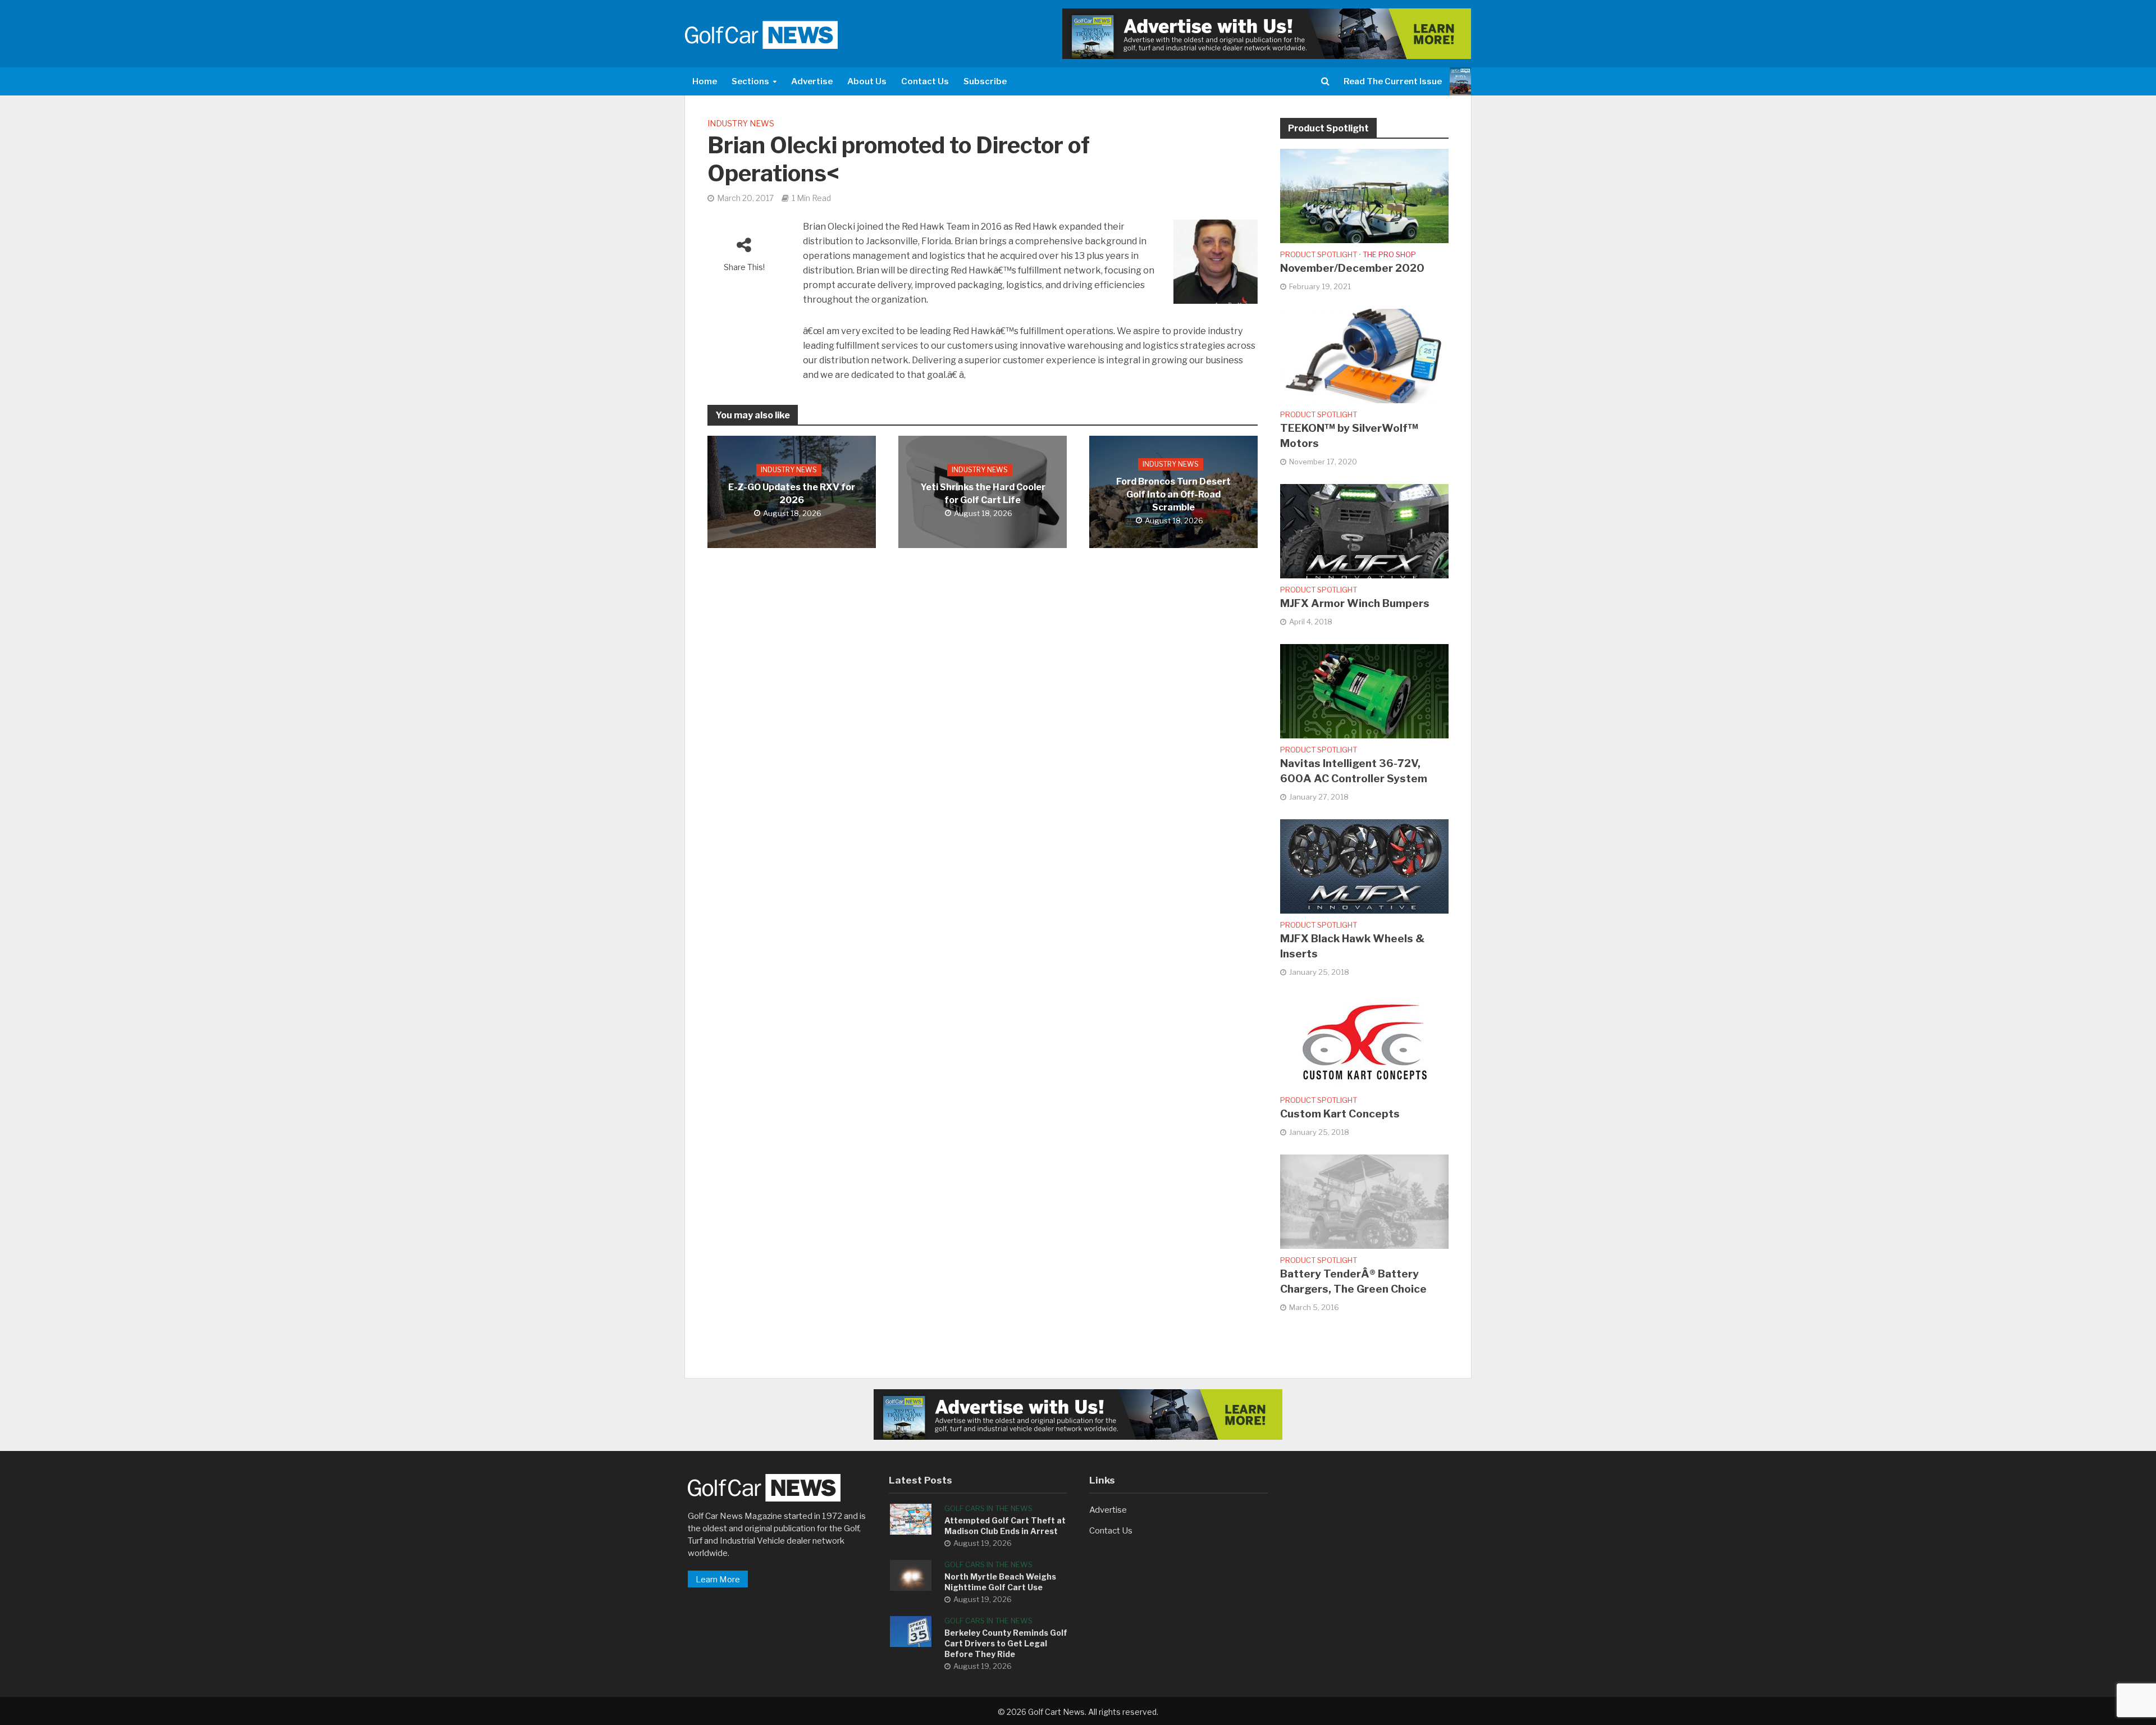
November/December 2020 (1352, 268)
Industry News (741, 123)
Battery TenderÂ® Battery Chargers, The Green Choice (1353, 1281)
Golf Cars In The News (988, 1508)
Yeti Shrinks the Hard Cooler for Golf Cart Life (983, 494)
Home (705, 81)
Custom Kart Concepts (1340, 1114)
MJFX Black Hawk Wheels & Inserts (1352, 946)
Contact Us (925, 81)
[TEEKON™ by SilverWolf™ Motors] (1364, 355)
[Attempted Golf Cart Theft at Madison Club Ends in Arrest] (911, 1519)
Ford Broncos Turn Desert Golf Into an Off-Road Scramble (1173, 494)
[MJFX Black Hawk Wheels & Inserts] (1364, 866)
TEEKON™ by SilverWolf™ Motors (1349, 436)
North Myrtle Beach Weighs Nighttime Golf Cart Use (1000, 1582)
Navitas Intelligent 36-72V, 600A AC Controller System (1354, 771)
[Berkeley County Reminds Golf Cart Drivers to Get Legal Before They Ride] (911, 1631)
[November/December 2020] (1364, 195)
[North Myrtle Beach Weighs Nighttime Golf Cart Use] (911, 1575)
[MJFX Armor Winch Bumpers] (1364, 531)
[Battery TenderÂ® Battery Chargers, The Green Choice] (1364, 1201)
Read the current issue (1393, 81)
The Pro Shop (1389, 254)
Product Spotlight (1319, 254)
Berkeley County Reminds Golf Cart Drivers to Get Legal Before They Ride (1006, 1643)
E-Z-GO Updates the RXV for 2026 (792, 494)
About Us (867, 81)
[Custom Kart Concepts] (1364, 1041)
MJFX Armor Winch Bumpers (1355, 603)
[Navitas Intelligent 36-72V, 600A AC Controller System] (1364, 691)
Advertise (812, 81)
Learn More (718, 1580)
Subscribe (985, 81)
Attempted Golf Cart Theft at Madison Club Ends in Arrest (1005, 1526)
